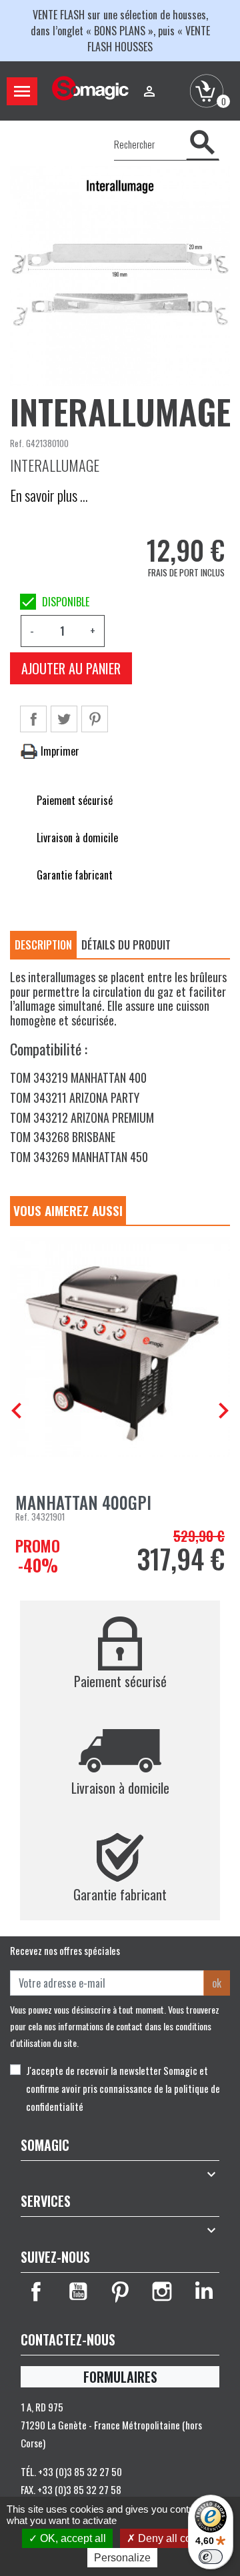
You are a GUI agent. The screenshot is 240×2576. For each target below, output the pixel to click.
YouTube (78, 2291)
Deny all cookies (176, 2538)
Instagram (162, 2291)
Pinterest (95, 719)
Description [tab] (43, 945)
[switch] (211, 2557)
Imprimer (59, 751)
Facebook (36, 2291)
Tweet (64, 719)
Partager (33, 719)
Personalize (122, 2558)
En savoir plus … (49, 495)
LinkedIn (204, 2291)
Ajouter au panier (71, 668)
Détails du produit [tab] (126, 945)
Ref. (17, 443)
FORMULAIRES (120, 2377)
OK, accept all (72, 2538)
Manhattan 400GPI (83, 1502)
